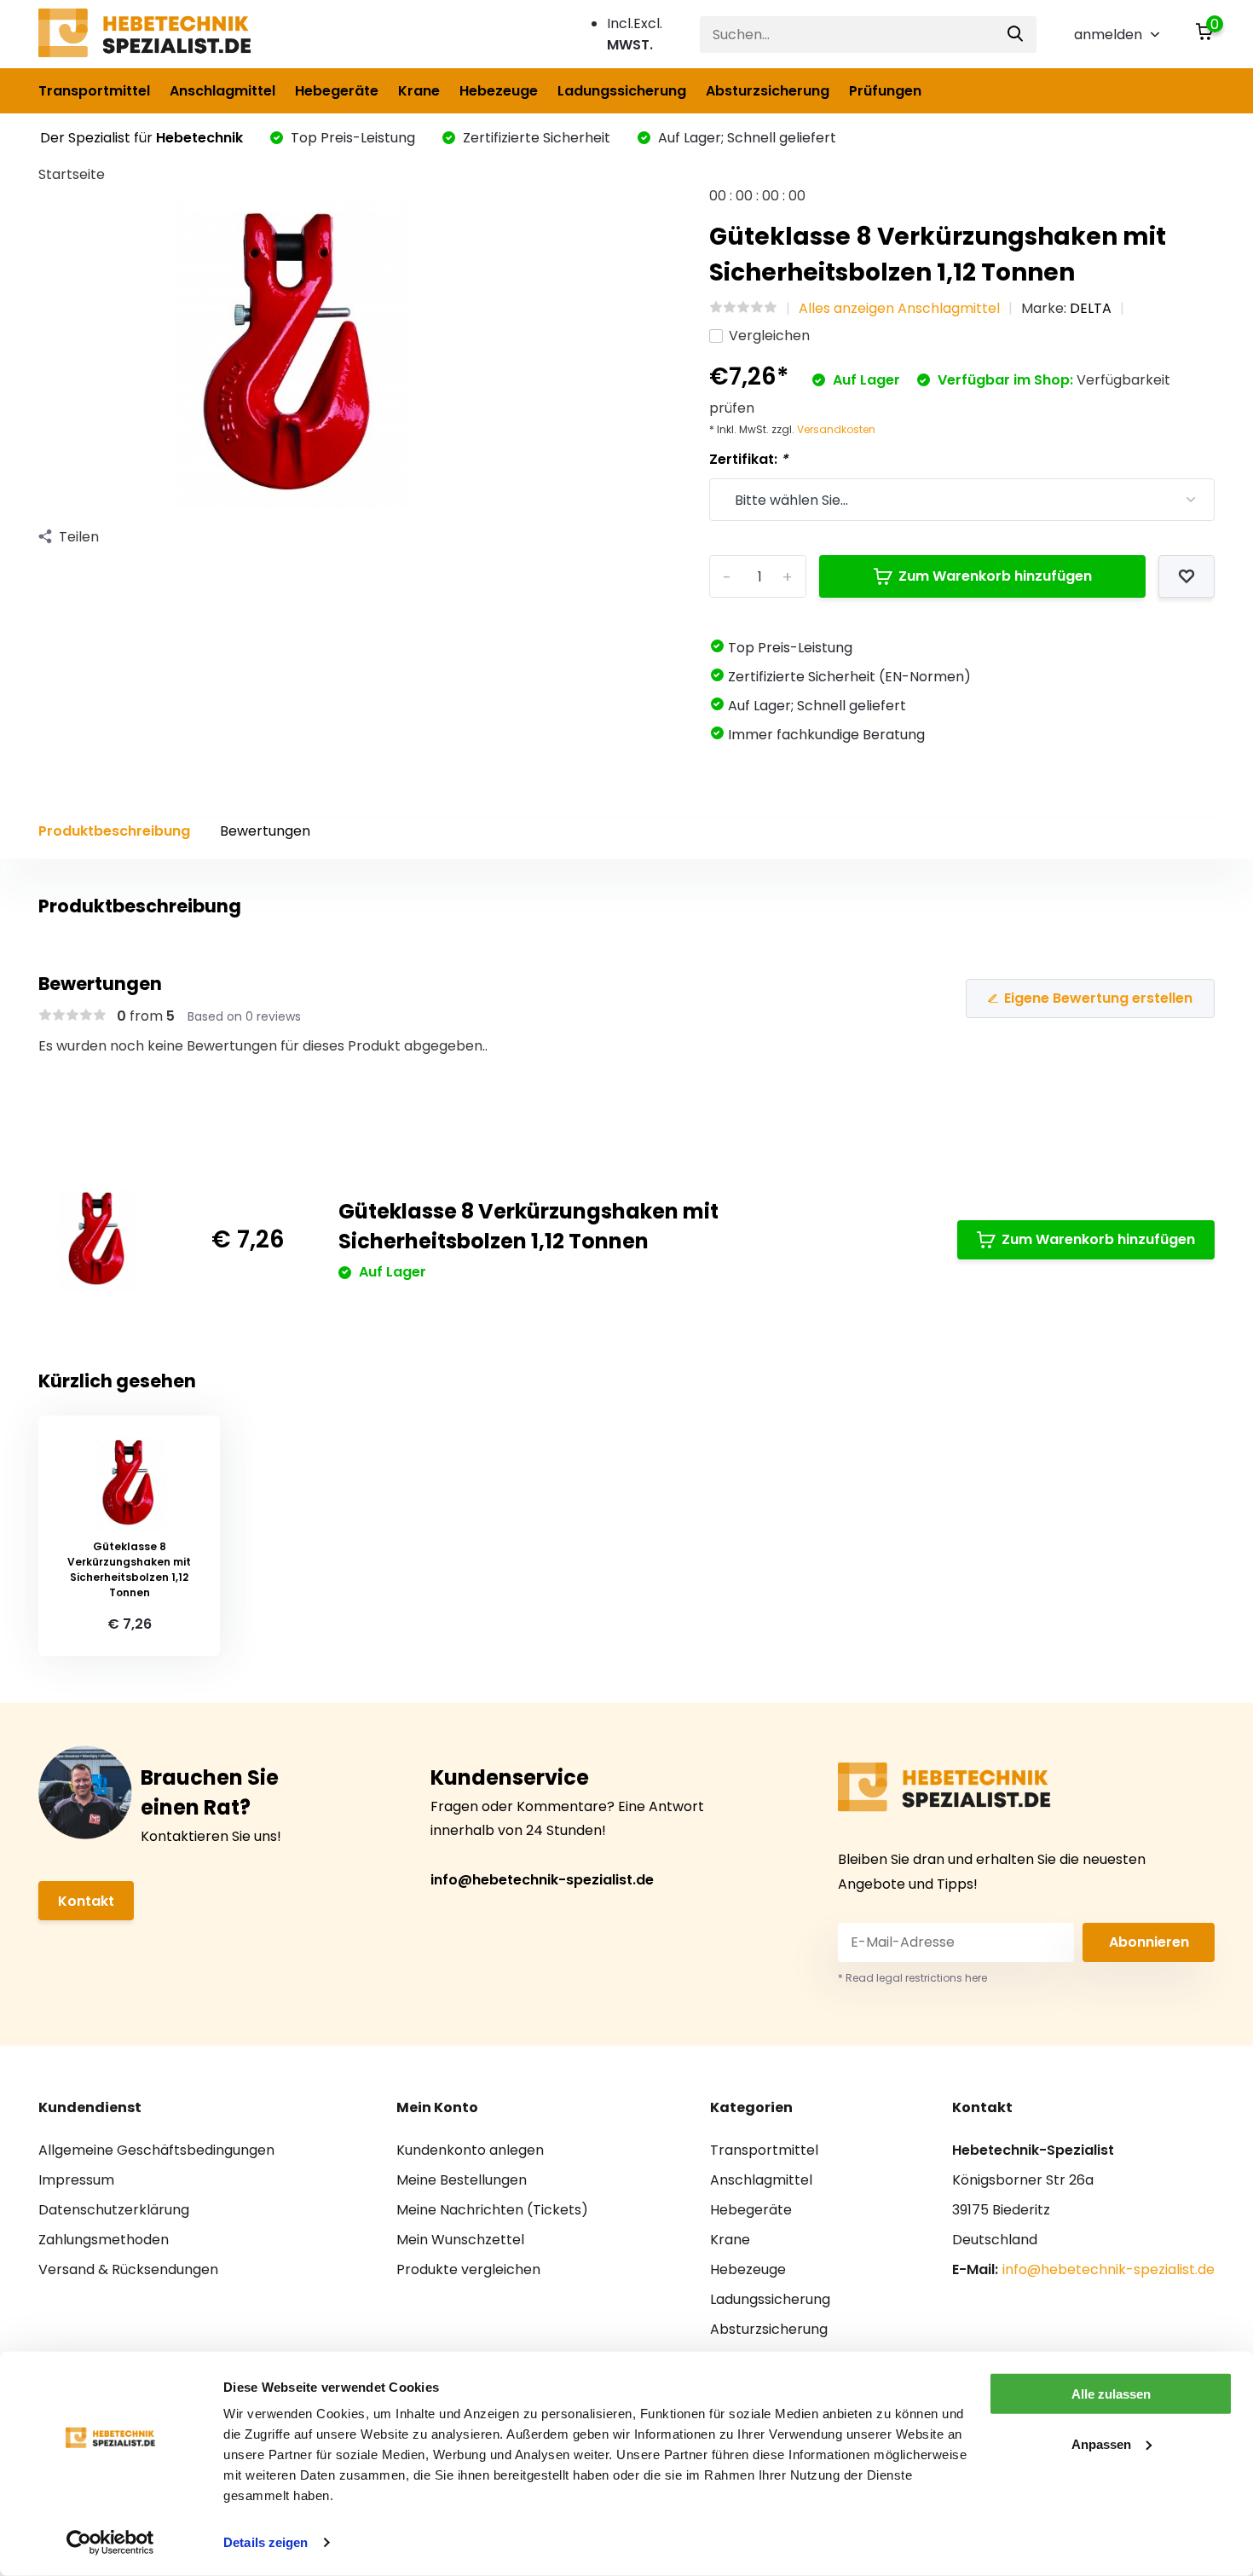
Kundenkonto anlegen (470, 2150)
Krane (419, 91)
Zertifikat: (748, 459)
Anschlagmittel (222, 91)
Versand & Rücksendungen (128, 2269)
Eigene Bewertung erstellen (1098, 998)
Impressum (76, 2180)
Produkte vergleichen (468, 2269)
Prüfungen (885, 91)
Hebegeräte (337, 91)
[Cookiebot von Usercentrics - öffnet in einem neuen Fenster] (110, 2543)
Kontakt (86, 1901)
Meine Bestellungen (462, 2180)
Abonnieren (1149, 1942)
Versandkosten (836, 429)
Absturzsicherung (768, 91)
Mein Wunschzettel (460, 2240)
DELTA (1091, 308)
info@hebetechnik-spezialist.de (542, 1880)
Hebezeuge (499, 91)
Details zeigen (266, 2542)
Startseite (72, 174)
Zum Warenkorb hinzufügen (995, 576)
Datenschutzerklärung (114, 2210)
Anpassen (1101, 2443)
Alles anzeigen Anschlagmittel (899, 308)
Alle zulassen (1111, 2394)
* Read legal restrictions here (912, 1978)
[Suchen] (1016, 35)
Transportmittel (94, 91)
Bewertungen (265, 831)
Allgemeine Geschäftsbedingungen (156, 2150)
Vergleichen (769, 336)
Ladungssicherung (622, 91)
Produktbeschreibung (114, 831)
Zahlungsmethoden (104, 2240)
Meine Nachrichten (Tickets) (492, 2210)
